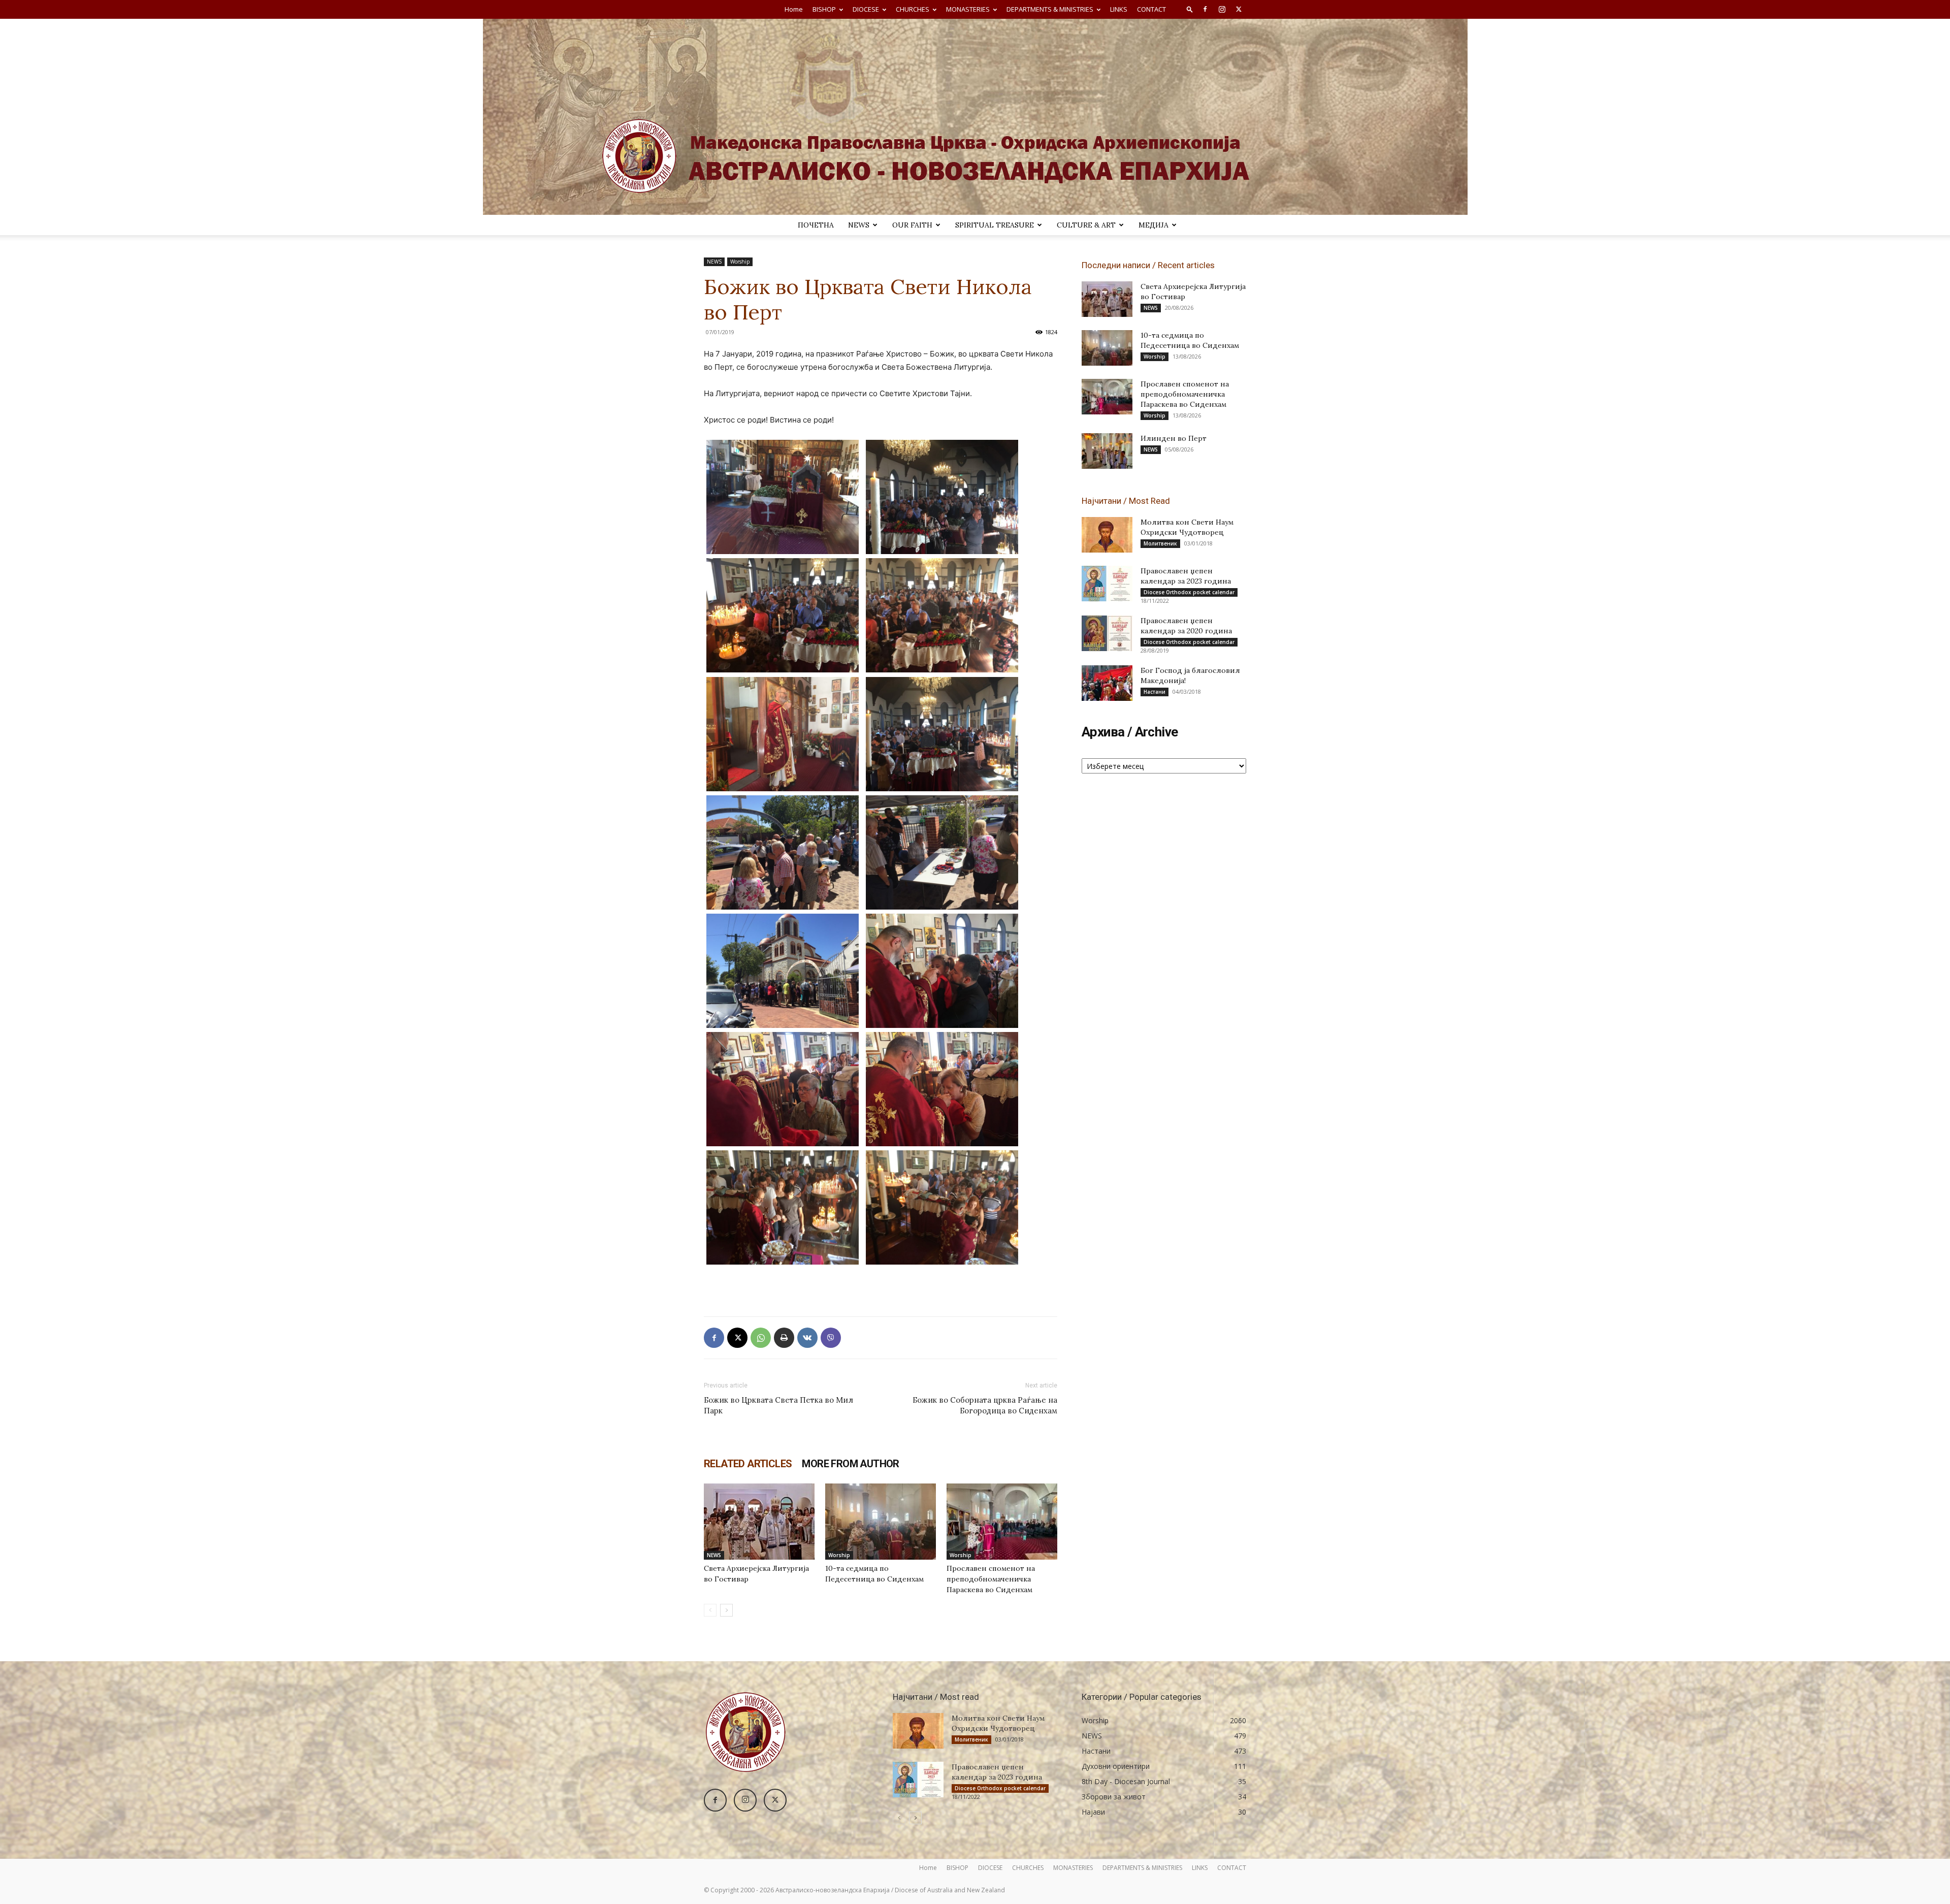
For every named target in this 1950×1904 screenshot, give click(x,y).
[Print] (784, 1338)
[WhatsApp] (761, 1338)
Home (794, 9)
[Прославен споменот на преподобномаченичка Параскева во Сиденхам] (1002, 1522)
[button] (1190, 9)
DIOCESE (866, 9)
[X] (1239, 9)
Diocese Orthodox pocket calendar (1189, 592)
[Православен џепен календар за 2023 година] (1107, 584)
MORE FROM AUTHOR (850, 1464)
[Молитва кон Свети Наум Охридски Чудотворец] (1107, 535)
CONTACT (1151, 9)
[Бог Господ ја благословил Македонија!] (1107, 683)
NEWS (859, 225)
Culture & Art (1086, 225)
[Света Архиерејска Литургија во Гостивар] (759, 1522)
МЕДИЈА (1153, 225)
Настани (1155, 692)
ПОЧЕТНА (816, 225)
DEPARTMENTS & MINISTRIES (1050, 9)
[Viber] (831, 1338)
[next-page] (726, 1610)
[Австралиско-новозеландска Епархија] (975, 117)
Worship (740, 262)
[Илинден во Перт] (1107, 451)
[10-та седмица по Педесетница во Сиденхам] (881, 1522)
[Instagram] (1222, 9)
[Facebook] (1205, 9)
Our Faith (912, 225)
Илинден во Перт (1174, 438)
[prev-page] (710, 1610)
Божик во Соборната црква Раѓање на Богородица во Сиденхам (985, 1405)
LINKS (1119, 9)
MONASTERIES (968, 9)
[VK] (807, 1338)
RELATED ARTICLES (748, 1464)
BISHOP (824, 9)
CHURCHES (913, 9)
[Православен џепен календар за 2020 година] (1107, 633)
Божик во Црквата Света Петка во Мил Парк (778, 1405)
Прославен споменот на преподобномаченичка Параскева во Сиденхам (991, 1579)
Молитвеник (1160, 543)
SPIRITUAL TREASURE (995, 225)
